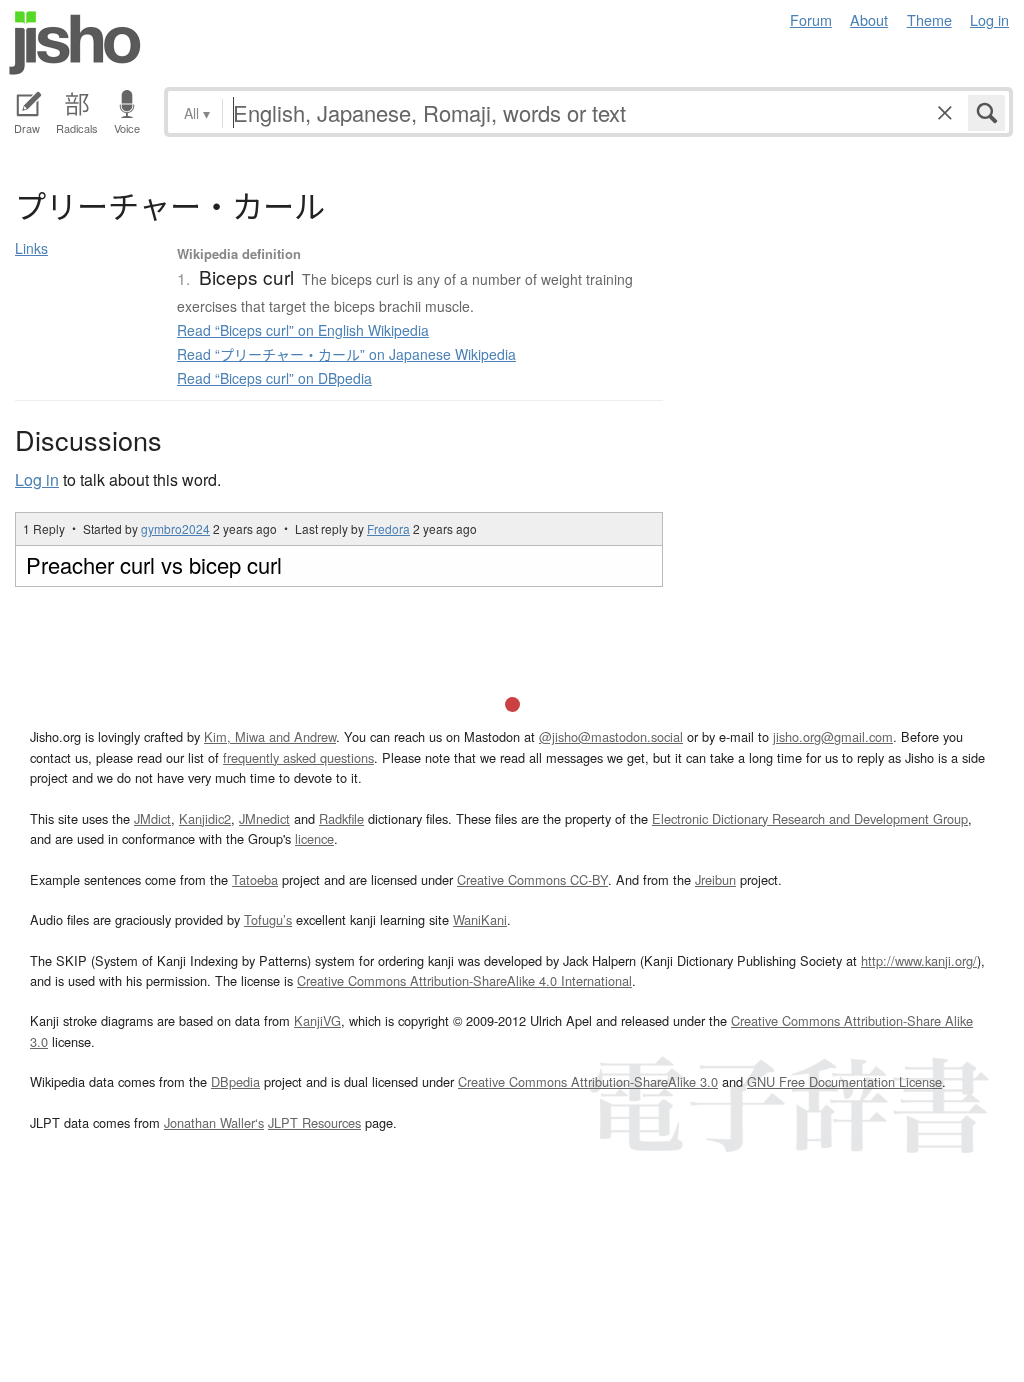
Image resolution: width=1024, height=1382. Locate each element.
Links (31, 248)
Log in (989, 19)
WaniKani (480, 919)
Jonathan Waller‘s (214, 1122)
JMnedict (264, 818)
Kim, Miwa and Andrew (270, 736)
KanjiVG (317, 1020)
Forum (811, 19)
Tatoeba (255, 879)
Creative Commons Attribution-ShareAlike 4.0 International (464, 980)
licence (314, 838)
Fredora (388, 528)
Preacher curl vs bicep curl (154, 564)
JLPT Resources (314, 1122)
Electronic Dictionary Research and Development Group (810, 818)
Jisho (75, 43)
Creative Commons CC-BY (532, 879)
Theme (929, 19)
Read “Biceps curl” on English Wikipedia (303, 330)
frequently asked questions (298, 757)
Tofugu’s (268, 919)
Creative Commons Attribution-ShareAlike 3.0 (588, 1081)
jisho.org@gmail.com (833, 736)
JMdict (152, 818)
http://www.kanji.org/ (919, 960)
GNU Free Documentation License (844, 1081)
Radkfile (341, 818)
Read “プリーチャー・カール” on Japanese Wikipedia (346, 354)
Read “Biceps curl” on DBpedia (274, 378)
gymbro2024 (175, 528)
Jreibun (715, 879)
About (869, 19)
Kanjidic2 (205, 818)
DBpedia (235, 1081)
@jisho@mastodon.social (611, 736)
